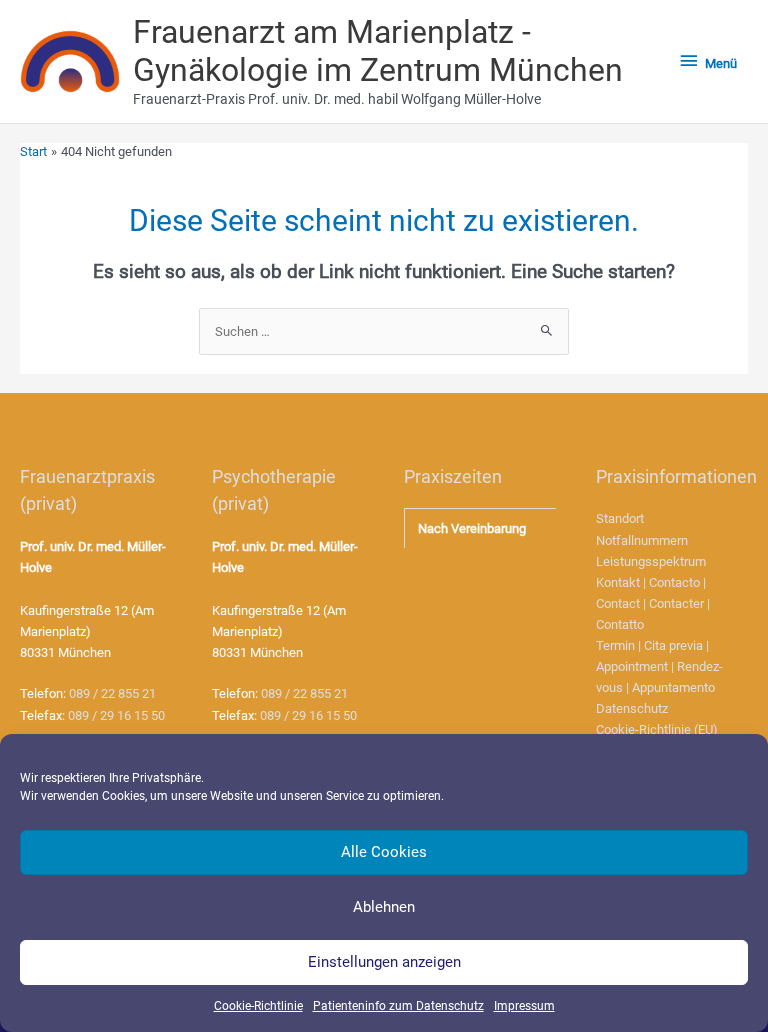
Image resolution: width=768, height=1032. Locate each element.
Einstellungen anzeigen (384, 962)
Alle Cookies (384, 852)
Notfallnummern (642, 540)
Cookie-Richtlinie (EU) (657, 729)
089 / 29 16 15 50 (116, 715)
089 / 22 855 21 (112, 693)
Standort (620, 518)
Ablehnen (384, 907)
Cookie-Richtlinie (258, 1006)
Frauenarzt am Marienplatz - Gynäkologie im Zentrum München (378, 51)
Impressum (524, 1006)
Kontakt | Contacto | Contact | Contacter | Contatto (653, 603)
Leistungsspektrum (651, 561)
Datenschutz (632, 708)
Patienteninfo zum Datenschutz (398, 1006)
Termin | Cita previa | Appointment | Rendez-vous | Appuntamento (659, 666)
